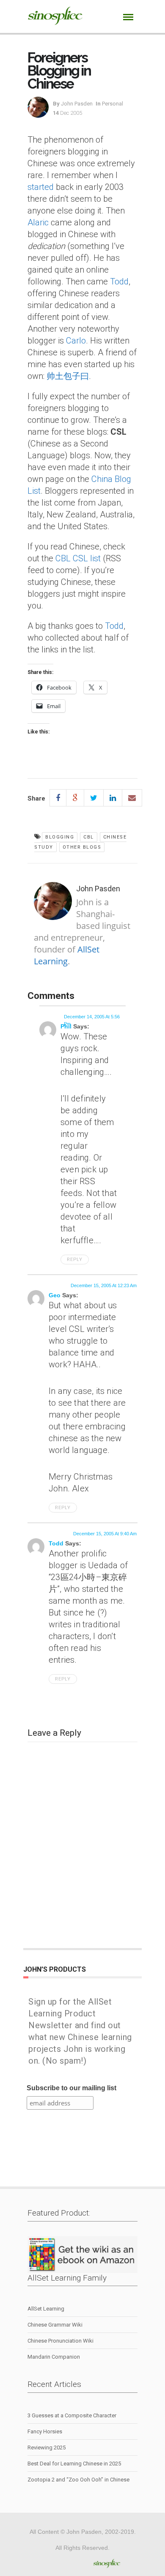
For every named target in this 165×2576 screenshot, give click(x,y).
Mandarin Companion (54, 2357)
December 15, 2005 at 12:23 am (104, 1285)
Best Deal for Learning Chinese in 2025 (74, 2464)
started (41, 187)
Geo (55, 1295)
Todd (119, 281)
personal (113, 104)
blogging (60, 837)
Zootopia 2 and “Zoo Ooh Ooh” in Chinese (78, 2480)
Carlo (76, 341)
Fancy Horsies (45, 2431)
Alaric (38, 222)
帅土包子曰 (68, 376)
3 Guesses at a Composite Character (72, 2415)
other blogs (82, 847)
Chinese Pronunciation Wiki (60, 2341)
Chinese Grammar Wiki (55, 2325)
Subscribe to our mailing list (71, 2088)
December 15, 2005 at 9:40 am (105, 1534)
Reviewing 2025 (47, 2447)
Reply (75, 1260)
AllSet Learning (67, 955)
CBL (89, 837)
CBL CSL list (78, 558)
